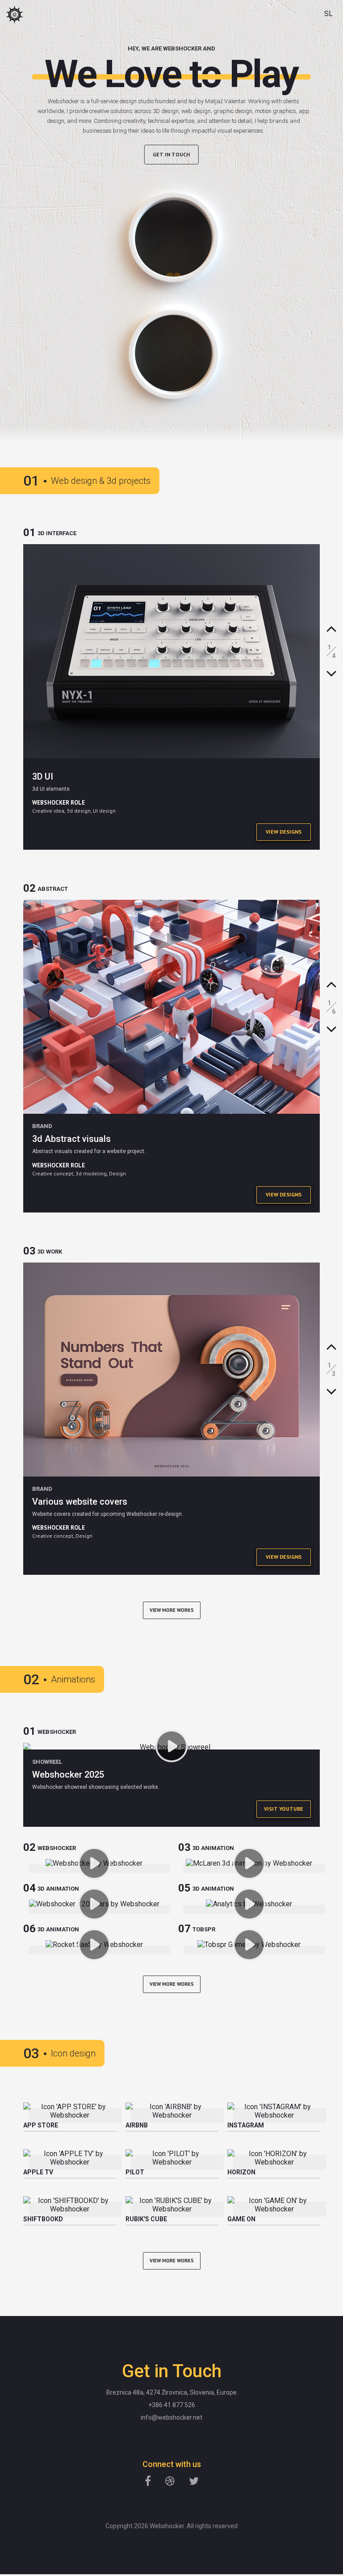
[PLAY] (172, 1746)
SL (328, 14)
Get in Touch (171, 154)
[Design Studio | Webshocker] (15, 15)
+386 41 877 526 (172, 2405)
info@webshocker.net (171, 2417)
